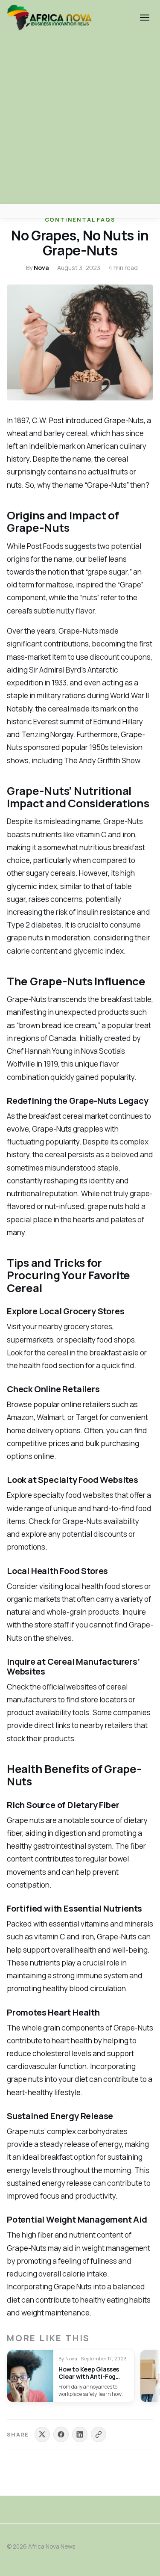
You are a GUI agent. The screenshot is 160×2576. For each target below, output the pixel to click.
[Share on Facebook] (61, 2434)
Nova (41, 268)
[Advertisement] (80, 120)
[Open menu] (145, 18)
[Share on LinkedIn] (80, 2434)
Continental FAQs (80, 219)
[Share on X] (42, 2434)
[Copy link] (99, 2434)
